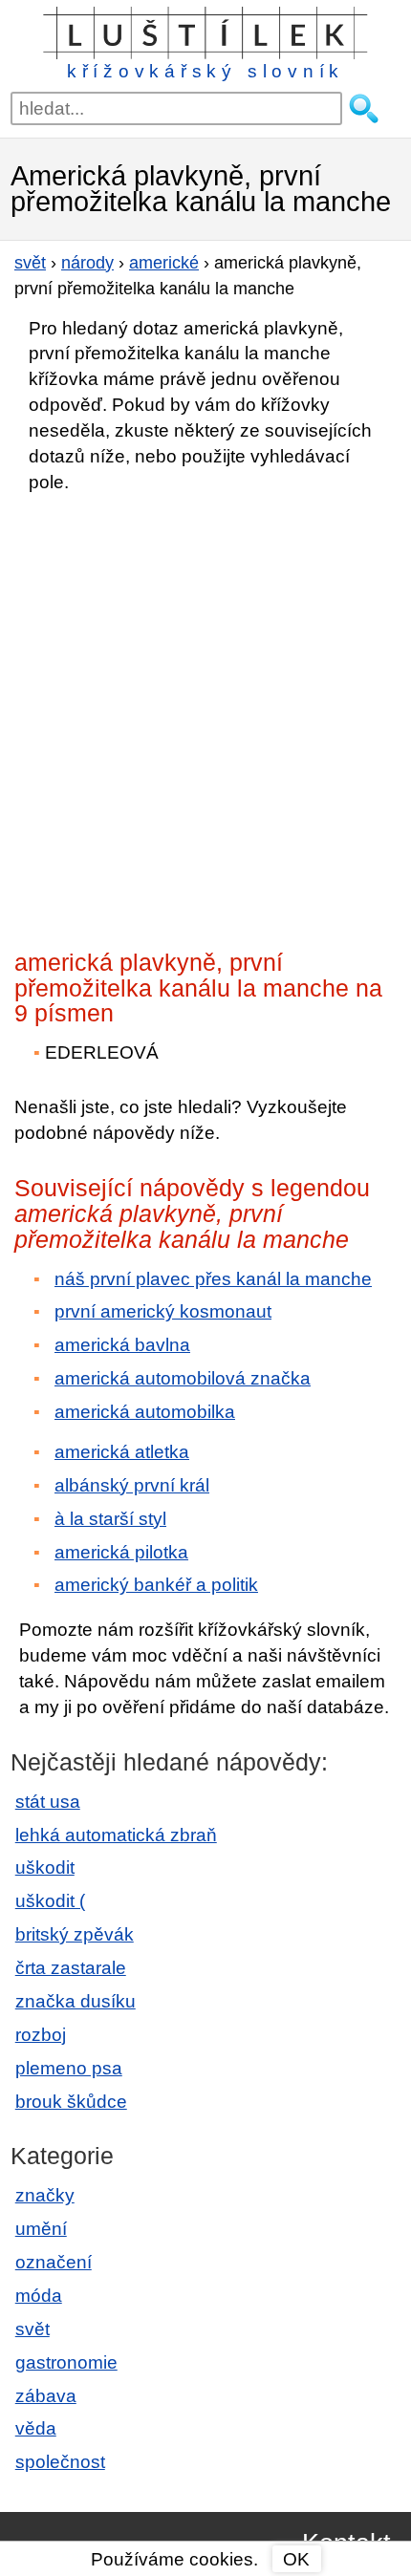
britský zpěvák (75, 1934)
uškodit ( (50, 1901)
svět (32, 2329)
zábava (46, 2396)
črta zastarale (71, 1968)
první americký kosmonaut (163, 1311)
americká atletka (122, 1452)
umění (41, 2229)
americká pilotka (121, 1552)
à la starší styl (110, 1519)
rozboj (41, 2035)
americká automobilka (145, 1412)
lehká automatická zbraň (116, 1835)
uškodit (45, 1868)
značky (45, 2195)
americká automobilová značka (183, 1378)
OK (296, 2559)
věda (36, 2428)
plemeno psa (69, 2068)
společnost (60, 2462)
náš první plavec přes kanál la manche (213, 1279)
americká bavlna (122, 1345)
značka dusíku (76, 2001)
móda (39, 2296)
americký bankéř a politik (156, 1585)
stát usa (48, 1802)
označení (54, 2262)
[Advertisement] (205, 716)
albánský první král (132, 1485)
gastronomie (66, 2362)
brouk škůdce (71, 2102)
